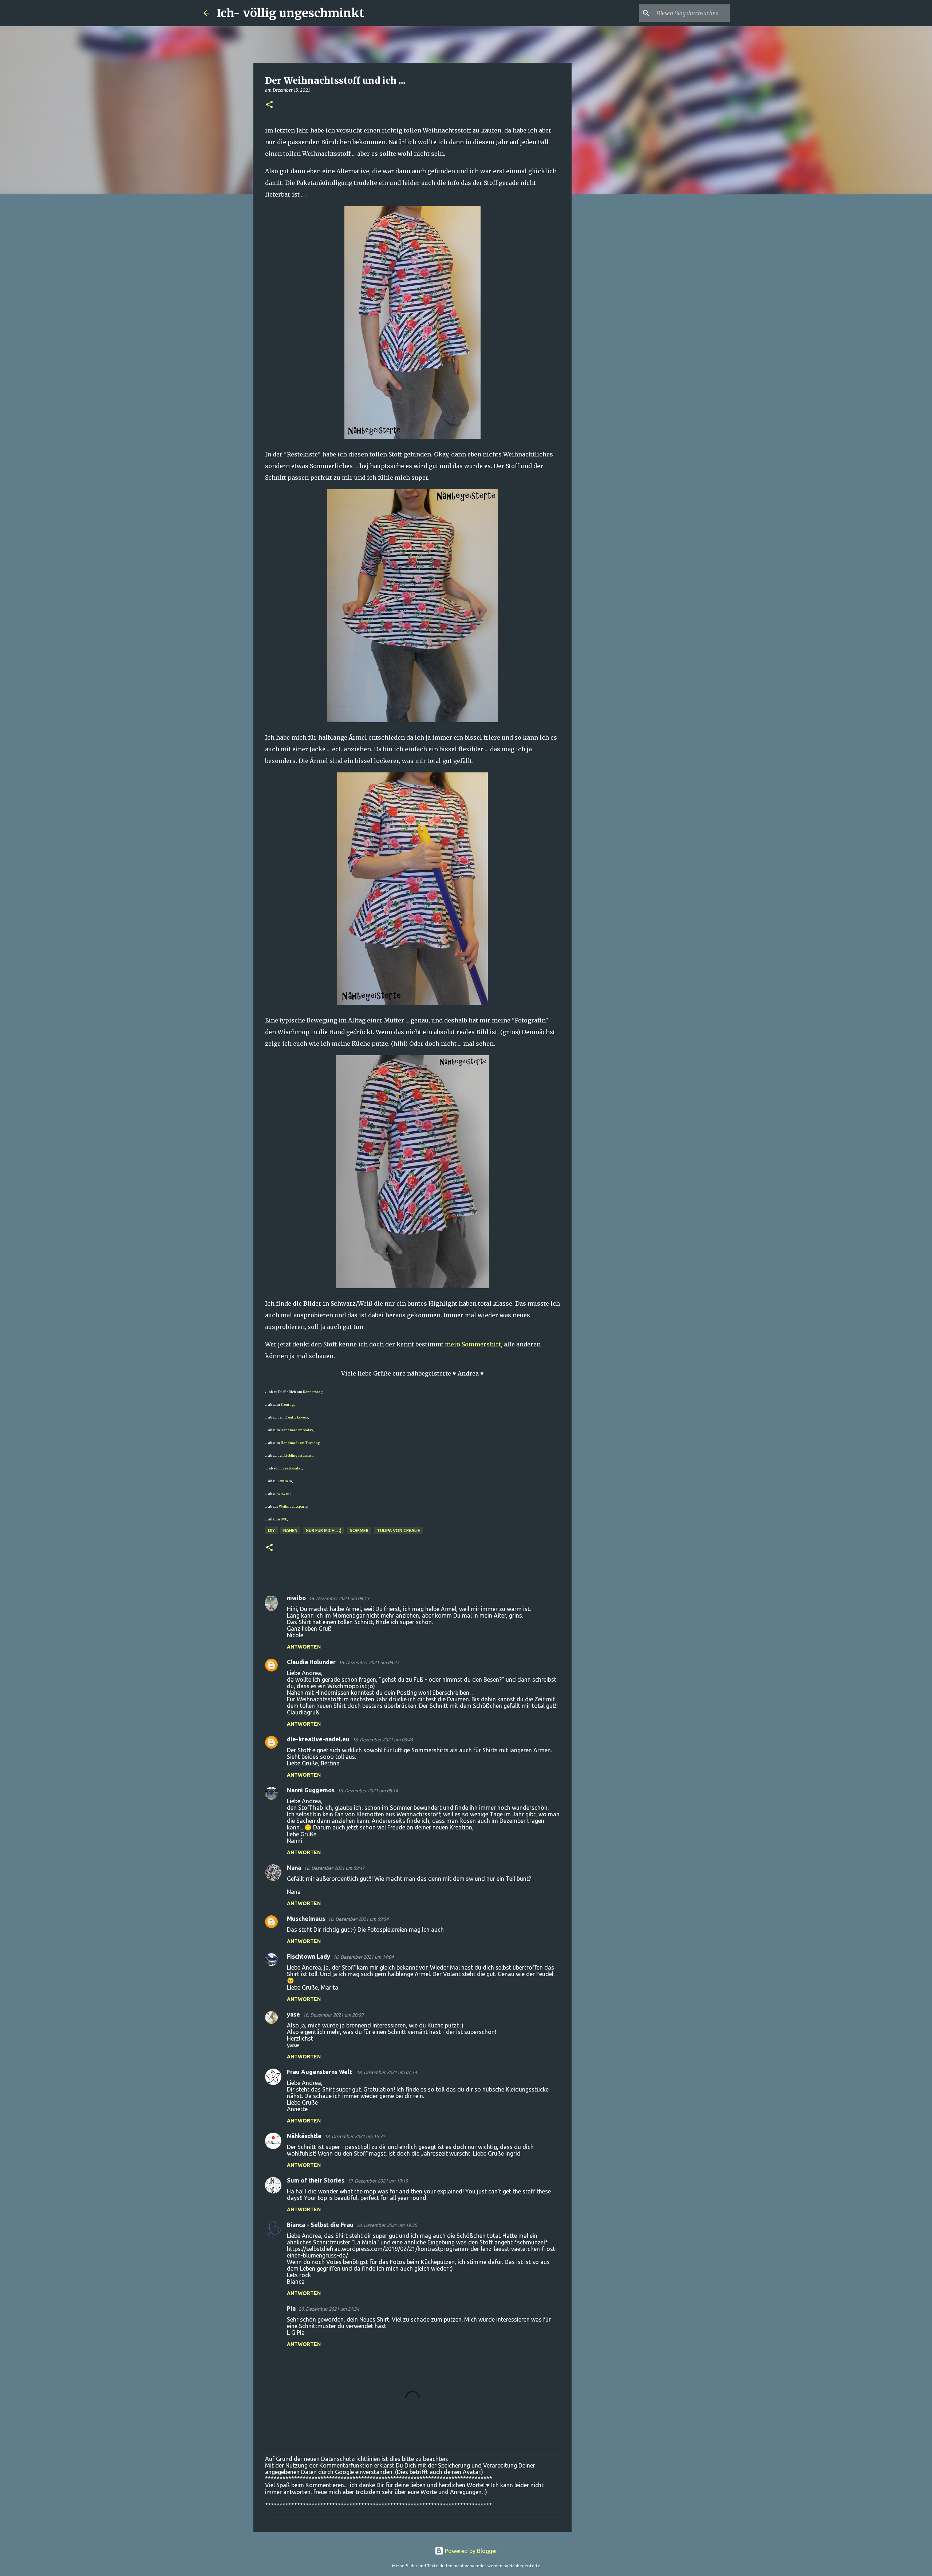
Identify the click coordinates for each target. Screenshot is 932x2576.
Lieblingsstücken (298, 1455)
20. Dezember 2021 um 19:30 (387, 2225)
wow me (284, 1494)
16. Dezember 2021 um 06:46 (383, 1740)
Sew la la (285, 1481)
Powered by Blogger (470, 2551)
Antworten (304, 1647)
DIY (271, 1530)
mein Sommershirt (473, 1344)
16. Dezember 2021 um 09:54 (358, 1919)
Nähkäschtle (304, 2136)
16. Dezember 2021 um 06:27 (369, 1662)
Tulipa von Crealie (398, 1530)
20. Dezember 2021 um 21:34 (329, 2309)
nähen (290, 1530)
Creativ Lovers (296, 1417)
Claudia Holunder (311, 1662)
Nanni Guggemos (311, 1790)
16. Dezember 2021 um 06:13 (339, 1598)
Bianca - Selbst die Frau (320, 2225)
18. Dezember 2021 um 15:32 (355, 2136)
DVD (284, 1519)
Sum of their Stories (316, 2180)
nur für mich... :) (324, 1530)
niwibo (296, 1598)
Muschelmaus (306, 1919)
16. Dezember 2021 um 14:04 (363, 1957)
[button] (269, 105)
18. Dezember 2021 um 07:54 (387, 2072)
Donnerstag (313, 1392)
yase (293, 2014)
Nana (294, 1868)
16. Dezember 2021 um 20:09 (333, 2015)
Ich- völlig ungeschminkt (290, 13)
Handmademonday (297, 1430)
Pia (291, 2308)
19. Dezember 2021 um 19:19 (378, 2181)
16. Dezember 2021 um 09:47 (334, 1868)
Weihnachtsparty (293, 1506)
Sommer (359, 1530)
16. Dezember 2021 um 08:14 (368, 1790)
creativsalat (292, 1468)
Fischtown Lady (309, 1956)
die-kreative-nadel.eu (318, 1739)
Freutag (287, 1404)
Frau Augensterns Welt (320, 2072)
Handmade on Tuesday (300, 1443)
